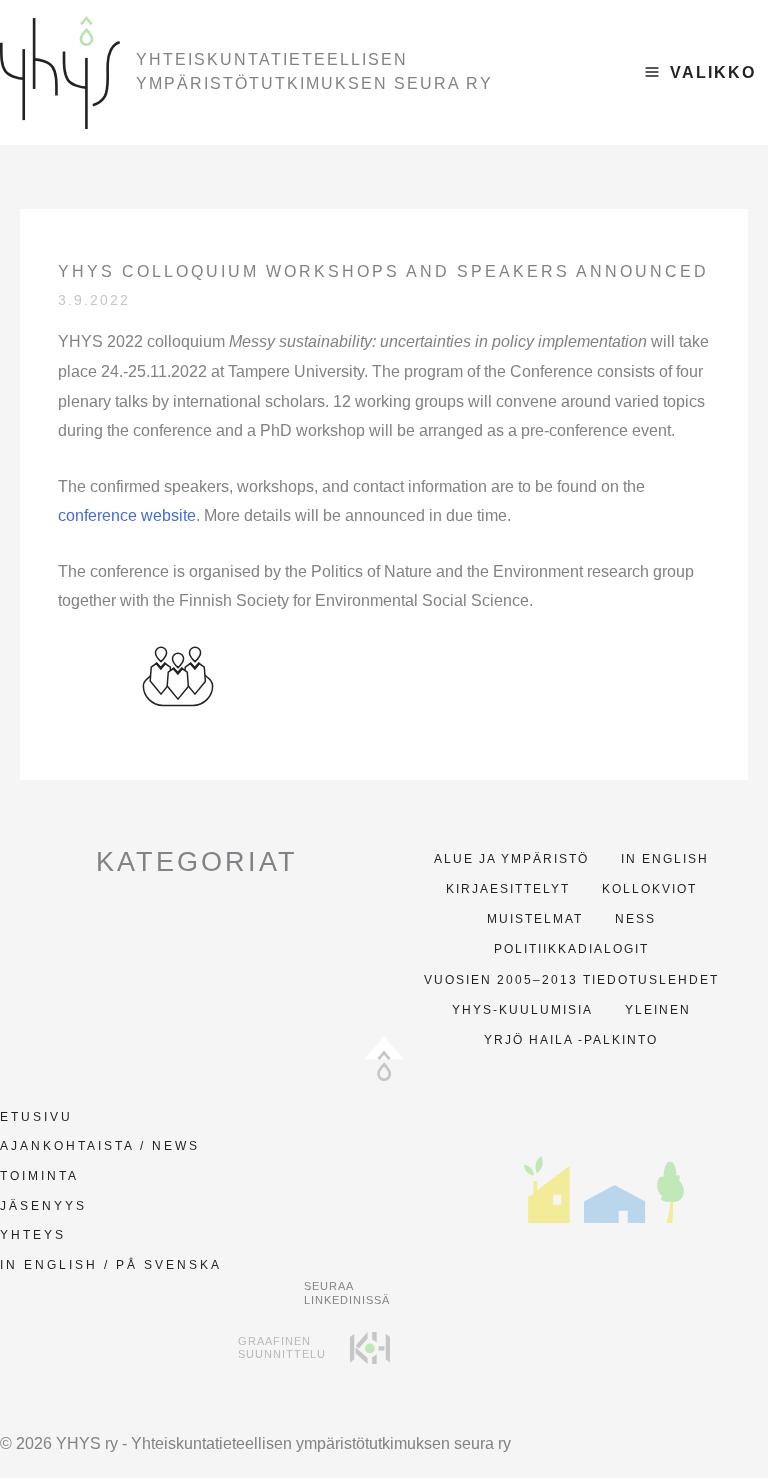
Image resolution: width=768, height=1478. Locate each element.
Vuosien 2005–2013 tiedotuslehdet (571, 980)
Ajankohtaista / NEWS (100, 1146)
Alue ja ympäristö (511, 859)
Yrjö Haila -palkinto (571, 1040)
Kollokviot (649, 889)
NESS (635, 919)
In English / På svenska (111, 1265)
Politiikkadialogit (571, 949)
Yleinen (658, 1010)
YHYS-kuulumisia (522, 1010)
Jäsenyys (43, 1206)
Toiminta (39, 1176)
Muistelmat (535, 919)
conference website (127, 515)
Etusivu (36, 1117)
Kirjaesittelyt (508, 889)
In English (665, 859)
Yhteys (33, 1235)
